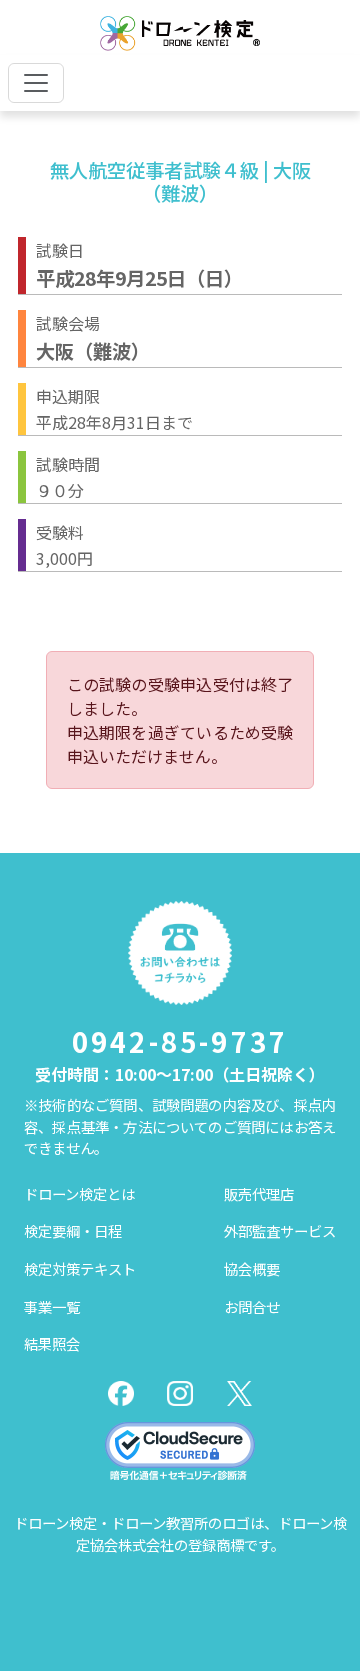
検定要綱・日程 (73, 1230)
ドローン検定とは (79, 1193)
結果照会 (52, 1343)
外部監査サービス (280, 1230)
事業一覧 (52, 1306)
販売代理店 (259, 1193)
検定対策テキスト (80, 1268)
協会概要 (252, 1268)
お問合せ (252, 1306)
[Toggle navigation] (36, 83)
